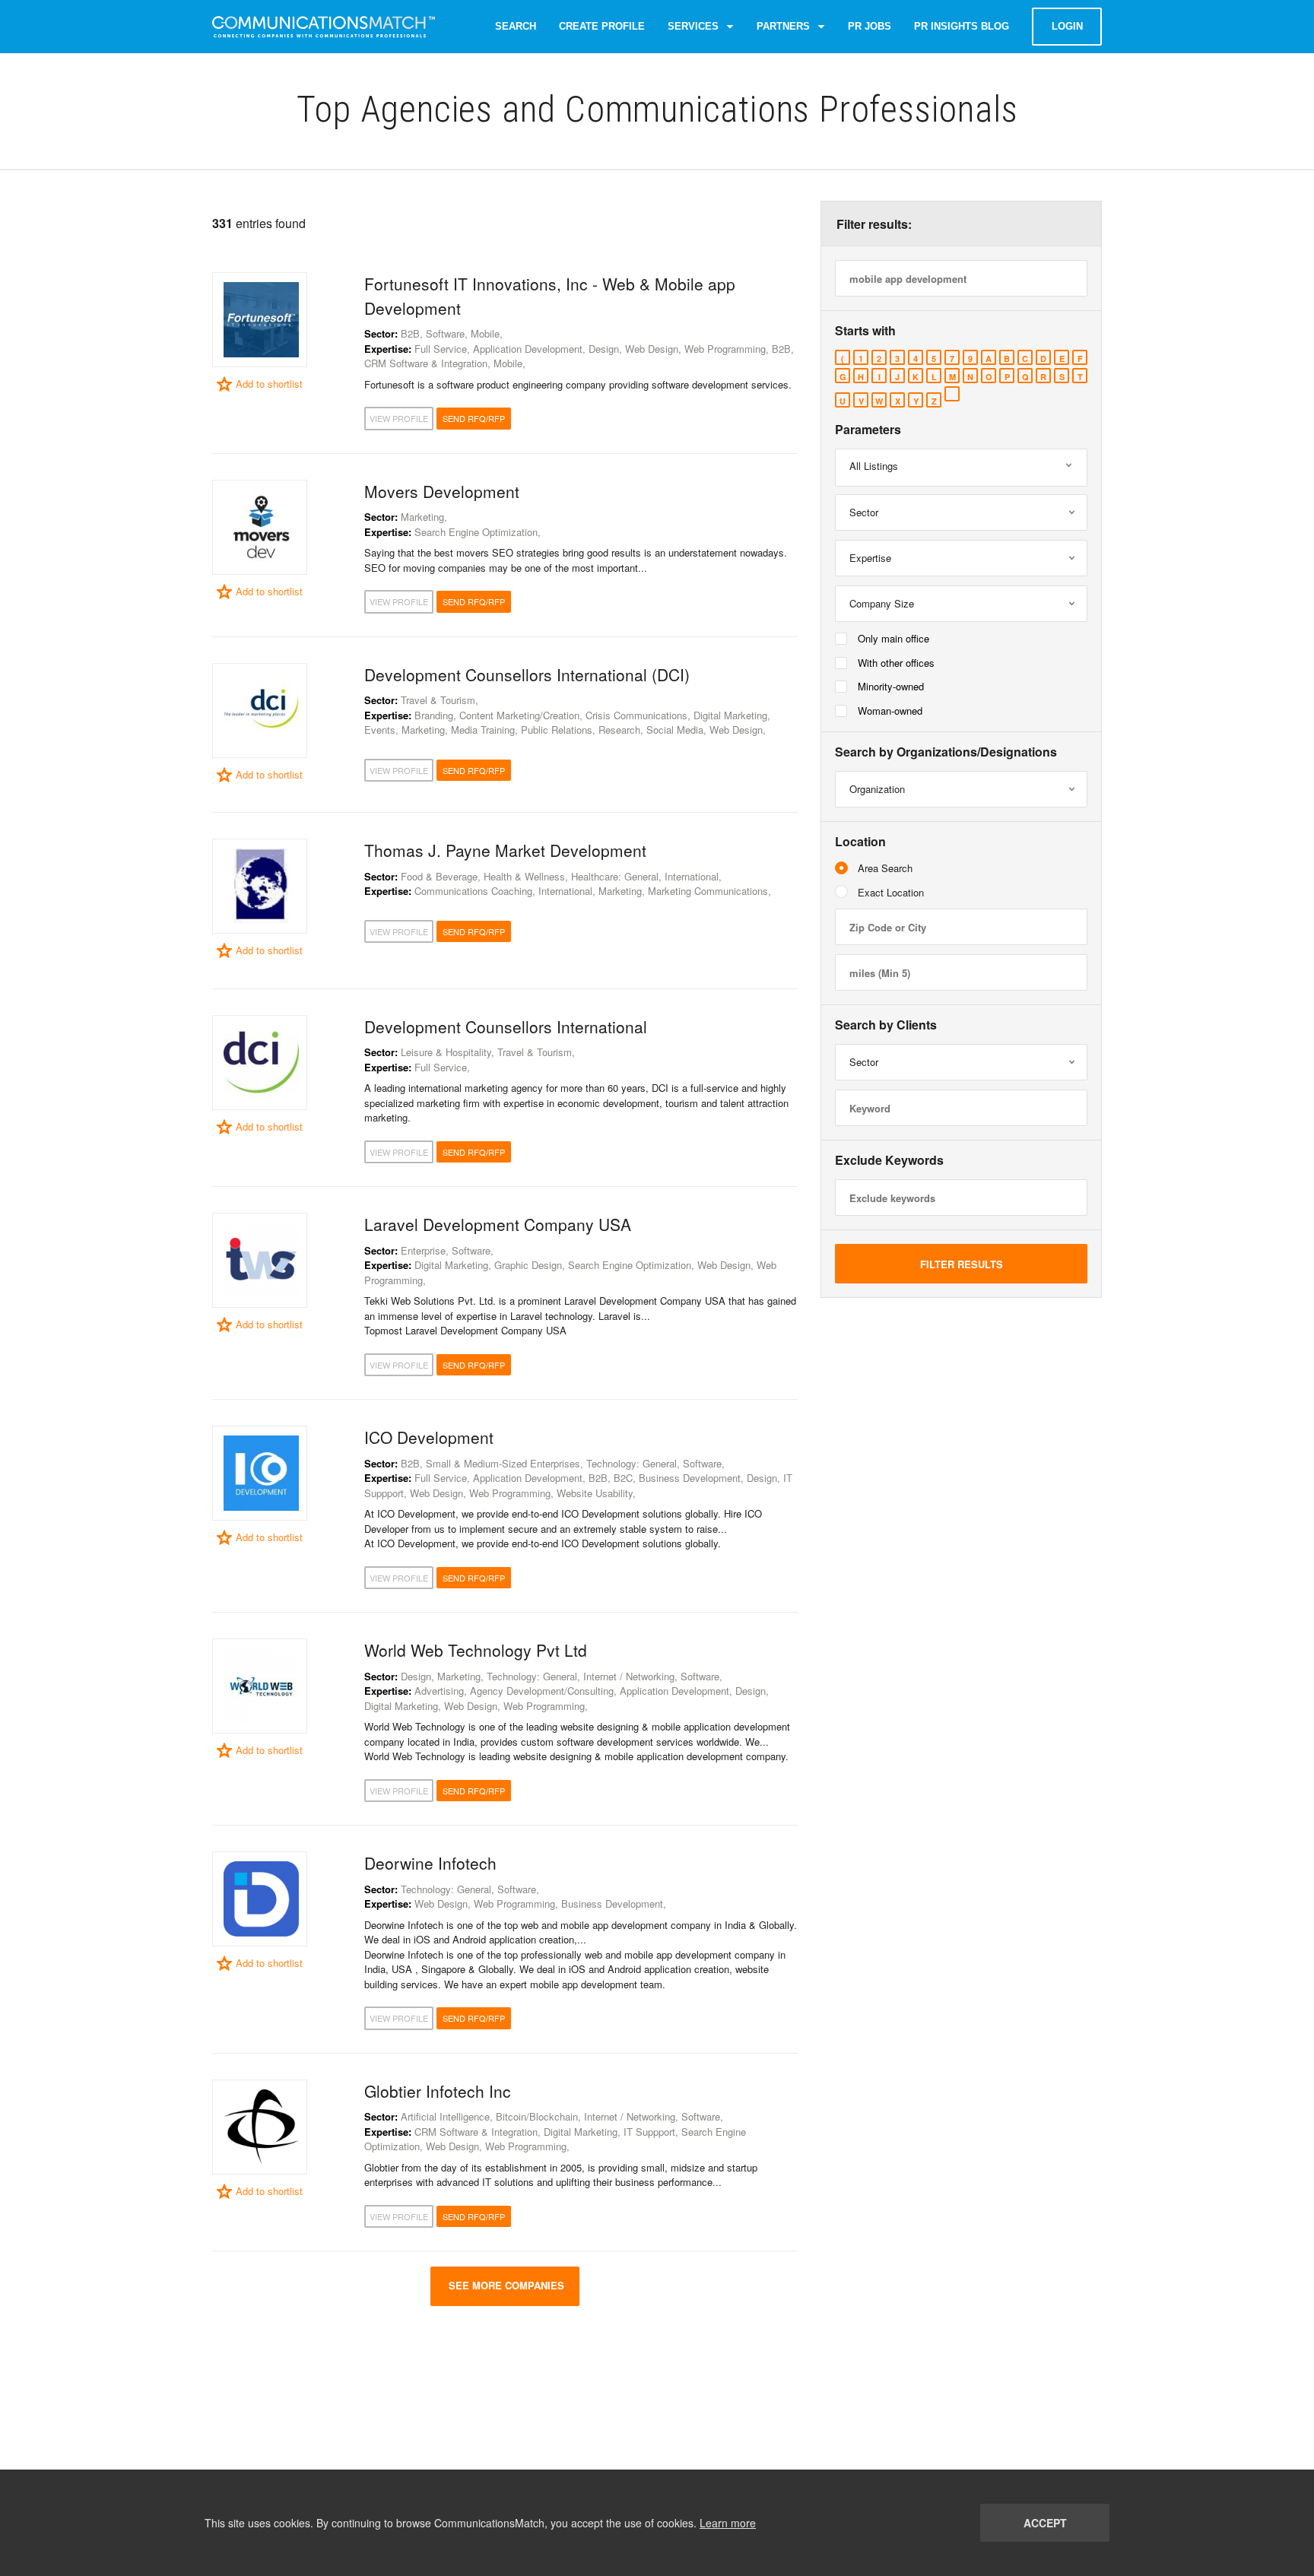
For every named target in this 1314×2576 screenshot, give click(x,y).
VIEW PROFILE (399, 418)
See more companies (505, 2285)
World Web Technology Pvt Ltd (476, 1650)
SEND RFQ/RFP (474, 418)
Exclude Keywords (889, 1160)
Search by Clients (886, 1025)
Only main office (893, 638)
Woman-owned (890, 711)
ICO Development (429, 1437)
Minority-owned (891, 686)
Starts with (865, 331)
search (516, 26)
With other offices (896, 663)
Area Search (885, 868)
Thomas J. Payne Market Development (505, 850)
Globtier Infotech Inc (438, 2091)
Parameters (868, 430)
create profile (602, 26)
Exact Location (891, 892)
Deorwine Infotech (430, 1863)
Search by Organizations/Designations (946, 752)
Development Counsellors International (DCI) (527, 674)
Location (860, 842)
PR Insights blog (962, 26)
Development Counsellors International (506, 1026)
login (1067, 26)
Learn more (728, 2523)
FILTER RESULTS (962, 1264)
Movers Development (442, 491)
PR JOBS (870, 26)
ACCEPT (1045, 2523)
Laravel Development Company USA (498, 1224)
